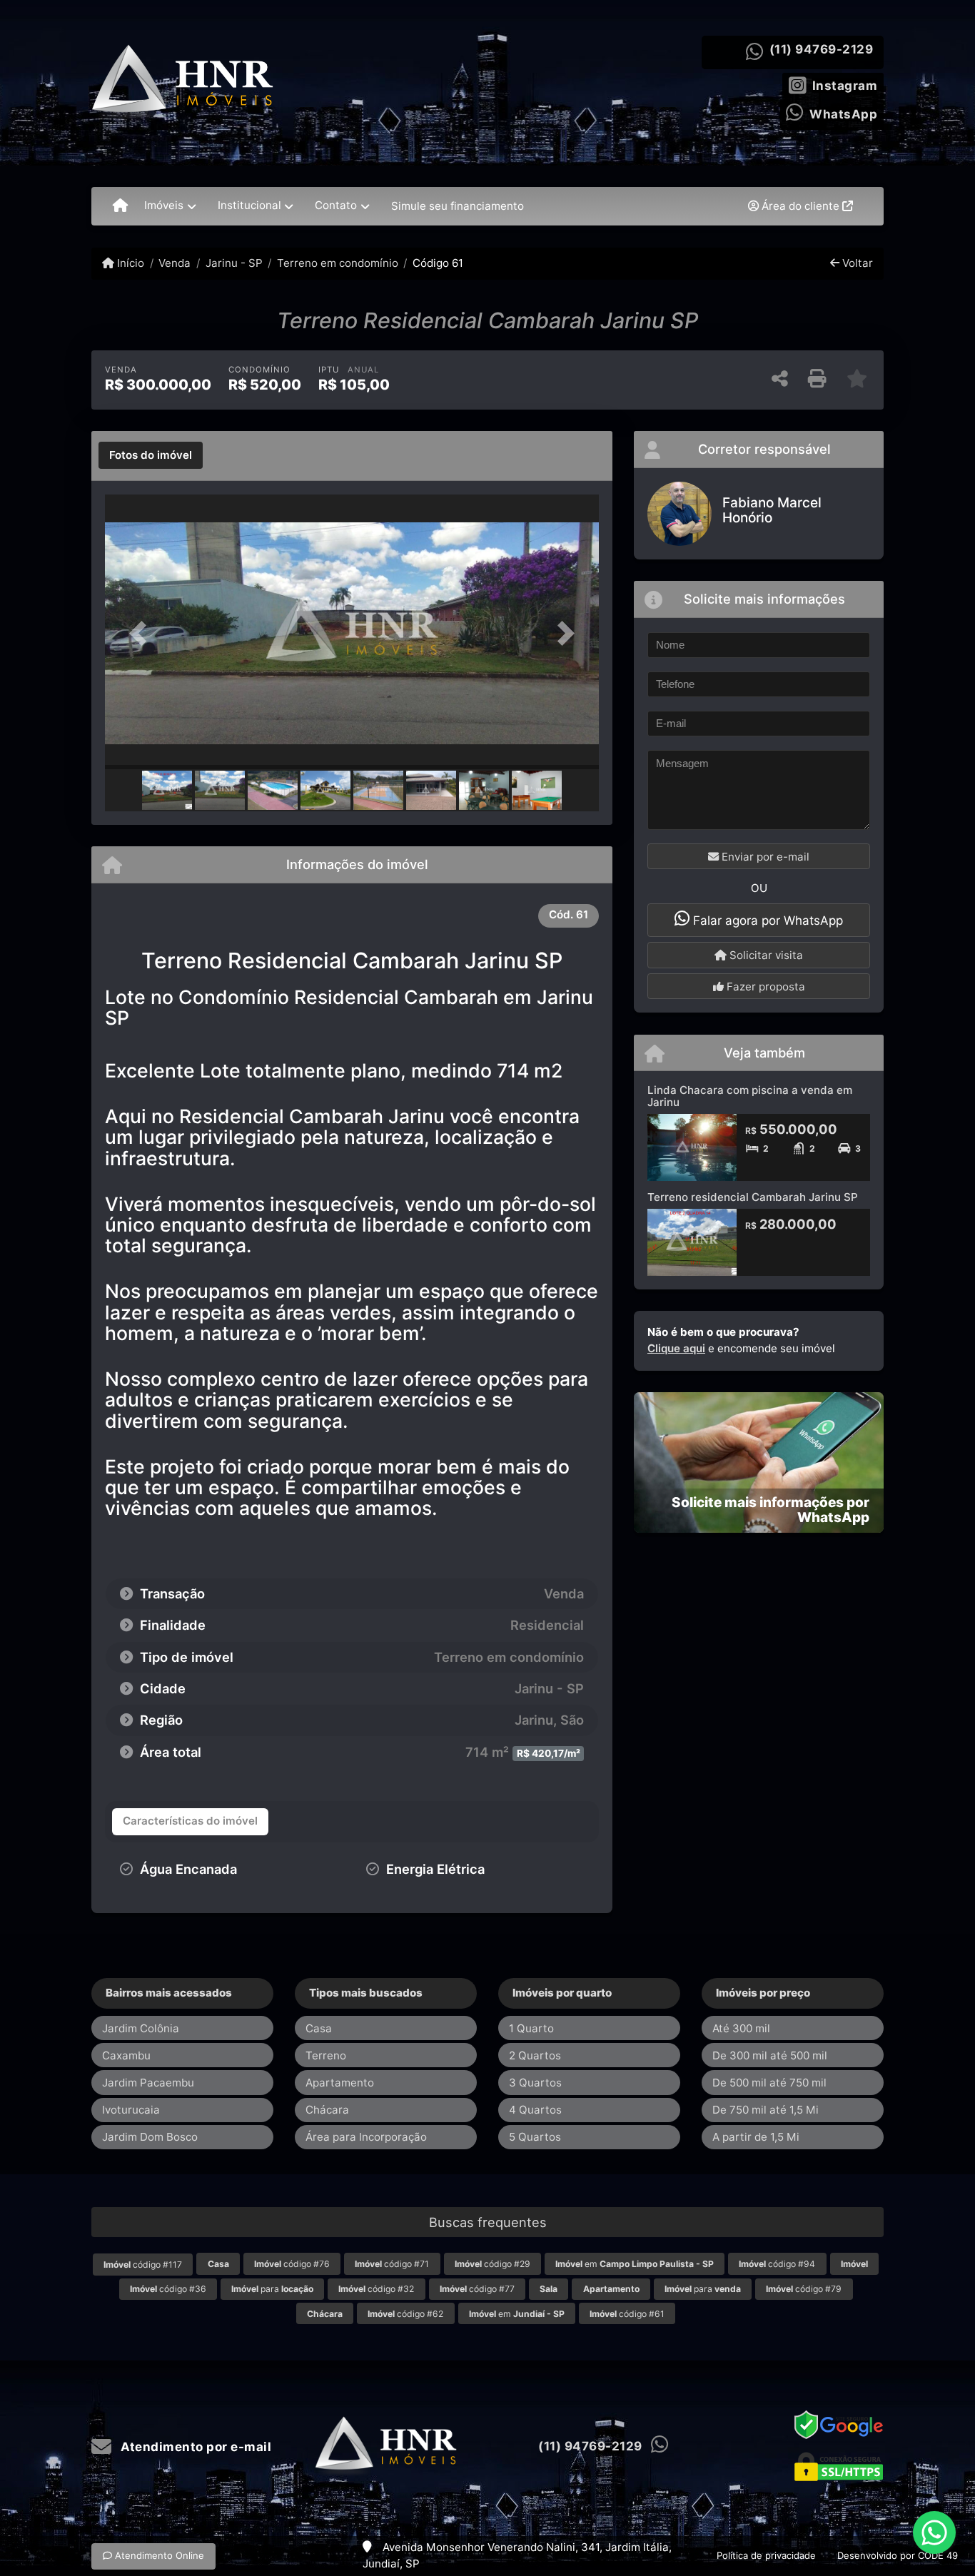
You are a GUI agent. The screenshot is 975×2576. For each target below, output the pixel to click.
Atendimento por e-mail (195, 2447)
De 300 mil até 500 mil (770, 2055)
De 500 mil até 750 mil (769, 2083)
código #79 (804, 2289)
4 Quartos (535, 2110)
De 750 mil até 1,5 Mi (766, 2110)
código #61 (627, 2314)
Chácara (327, 2110)
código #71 (392, 2264)
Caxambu (126, 2055)
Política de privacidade (766, 2555)
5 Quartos (535, 2137)
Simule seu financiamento (458, 206)
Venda (175, 263)
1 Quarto (531, 2028)
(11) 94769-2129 (822, 49)
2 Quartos (535, 2055)
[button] (142, 633)
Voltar (856, 263)
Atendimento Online (158, 2555)
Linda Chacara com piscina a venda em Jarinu (750, 1096)
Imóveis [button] (164, 205)
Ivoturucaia (131, 2110)
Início (129, 263)
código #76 (292, 2264)
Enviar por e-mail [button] (764, 857)
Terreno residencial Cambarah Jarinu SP (753, 1197)
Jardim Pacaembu (148, 2083)
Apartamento (340, 2083)
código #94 (777, 2264)
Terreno (326, 2055)
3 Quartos (535, 2083)
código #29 (492, 2264)
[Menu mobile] (120, 206)
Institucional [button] (249, 205)
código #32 (376, 2289)
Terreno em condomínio (338, 263)
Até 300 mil (741, 2028)
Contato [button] (336, 205)
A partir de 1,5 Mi (756, 2137)
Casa (319, 2028)
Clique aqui (676, 1348)
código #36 (168, 2289)
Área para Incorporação (366, 2137)
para (272, 2289)
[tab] (151, 455)
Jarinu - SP (234, 263)
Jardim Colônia (141, 2028)
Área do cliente (800, 206)
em (635, 2264)
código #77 (477, 2289)
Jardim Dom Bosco (150, 2137)
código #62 (405, 2314)
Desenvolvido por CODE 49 (898, 2555)
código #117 (143, 2265)
